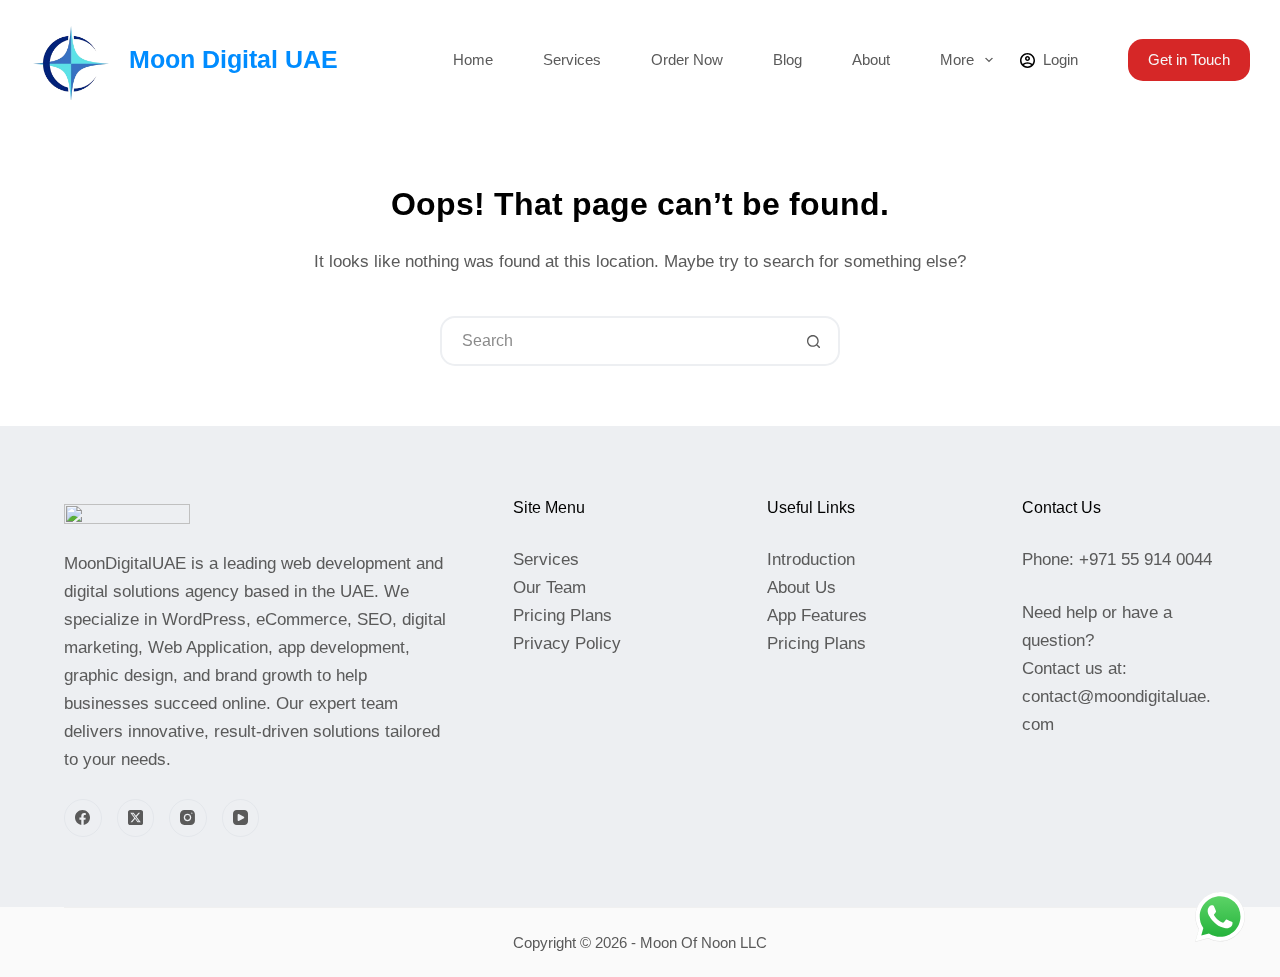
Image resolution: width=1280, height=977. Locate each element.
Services (572, 59)
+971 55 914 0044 (1143, 559)
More (957, 59)
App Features (817, 615)
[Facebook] (83, 818)
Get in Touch (1189, 59)
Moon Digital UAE (233, 59)
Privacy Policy (567, 643)
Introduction (811, 559)
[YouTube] (241, 818)
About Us (801, 587)
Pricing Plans (562, 615)
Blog (787, 59)
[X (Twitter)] (136, 818)
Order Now (687, 59)
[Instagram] (188, 818)
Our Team (549, 587)
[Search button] (813, 341)
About (871, 59)
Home (473, 59)
